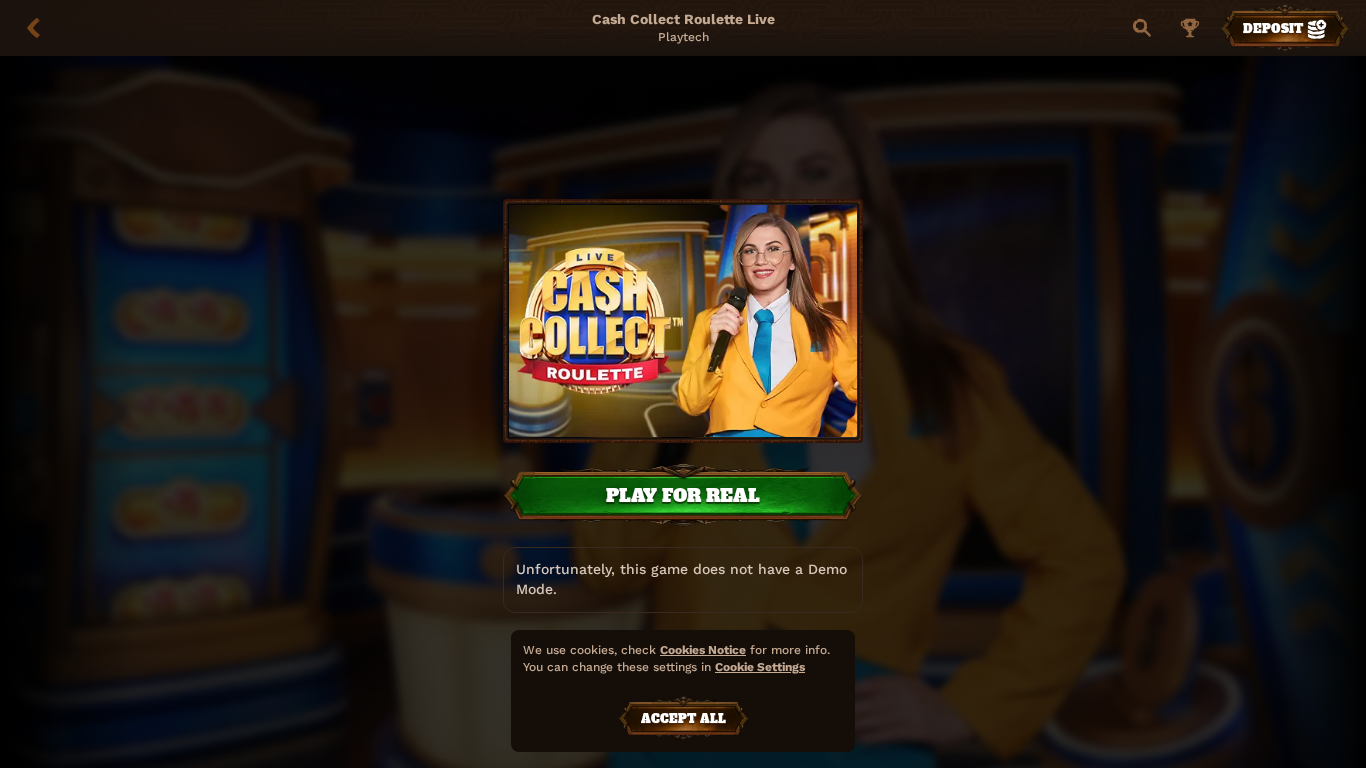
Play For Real (683, 495)
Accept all (683, 719)
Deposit (1273, 29)
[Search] (1142, 28)
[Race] (1190, 28)
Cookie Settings (760, 667)
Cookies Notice (703, 650)
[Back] (34, 28)
